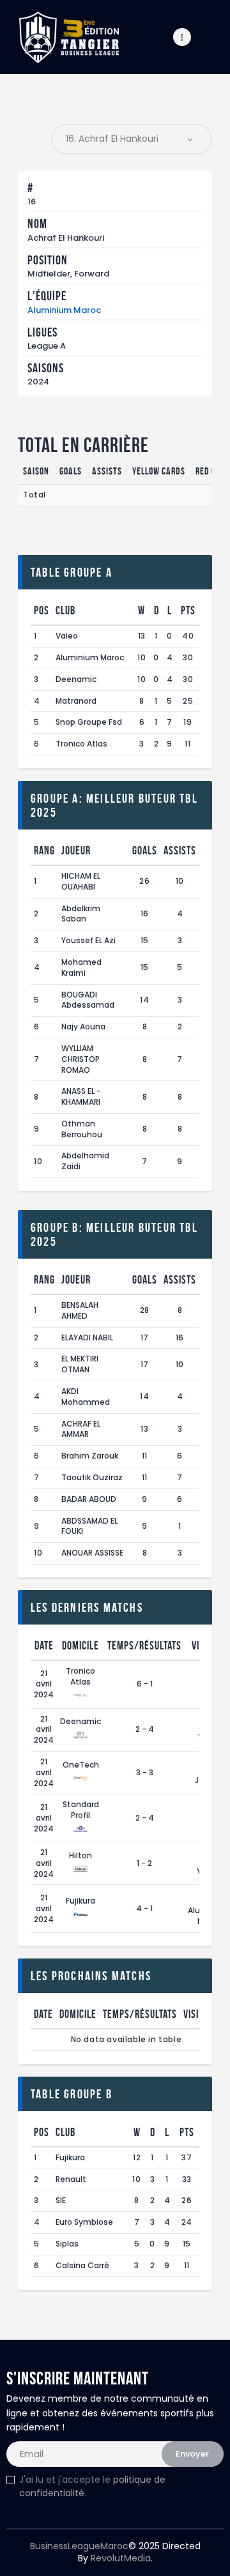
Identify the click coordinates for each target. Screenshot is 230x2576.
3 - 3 (145, 1772)
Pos (42, 610)
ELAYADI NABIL (87, 1337)
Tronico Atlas (81, 744)
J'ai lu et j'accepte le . (92, 2486)
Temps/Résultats (144, 1646)
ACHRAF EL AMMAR (81, 1429)
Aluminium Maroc (64, 310)
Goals (145, 851)
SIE (61, 2200)
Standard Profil (81, 1810)
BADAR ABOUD (89, 1499)
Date (44, 1646)
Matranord (76, 701)
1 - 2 (144, 1863)
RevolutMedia (121, 2558)
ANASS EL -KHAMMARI (81, 1096)
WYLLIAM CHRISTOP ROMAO (80, 1059)
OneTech (81, 1765)
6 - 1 (145, 1684)
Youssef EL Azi (88, 940)
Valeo (67, 636)
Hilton (80, 1855)
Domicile (80, 1646)
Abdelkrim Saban (81, 914)
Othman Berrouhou (82, 1129)
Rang (44, 851)
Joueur (76, 851)
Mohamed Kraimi (81, 967)
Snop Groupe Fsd (89, 722)
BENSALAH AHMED (80, 1310)
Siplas (67, 2244)
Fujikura (80, 1901)
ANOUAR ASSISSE (92, 1553)
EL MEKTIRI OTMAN (80, 1364)
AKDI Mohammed (86, 1397)
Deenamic (76, 679)
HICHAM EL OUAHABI (81, 881)
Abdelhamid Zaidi (85, 1161)
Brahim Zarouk (90, 1456)
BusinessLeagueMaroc (79, 2546)
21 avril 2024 (44, 1684)
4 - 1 (144, 1908)
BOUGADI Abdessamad (88, 1000)
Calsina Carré (82, 2265)
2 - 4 (145, 1729)
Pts (188, 610)
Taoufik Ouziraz (92, 1477)
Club (65, 610)
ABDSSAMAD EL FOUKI (89, 1526)
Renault (71, 2179)
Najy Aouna (83, 1027)
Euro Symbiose (84, 2222)
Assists (180, 851)
